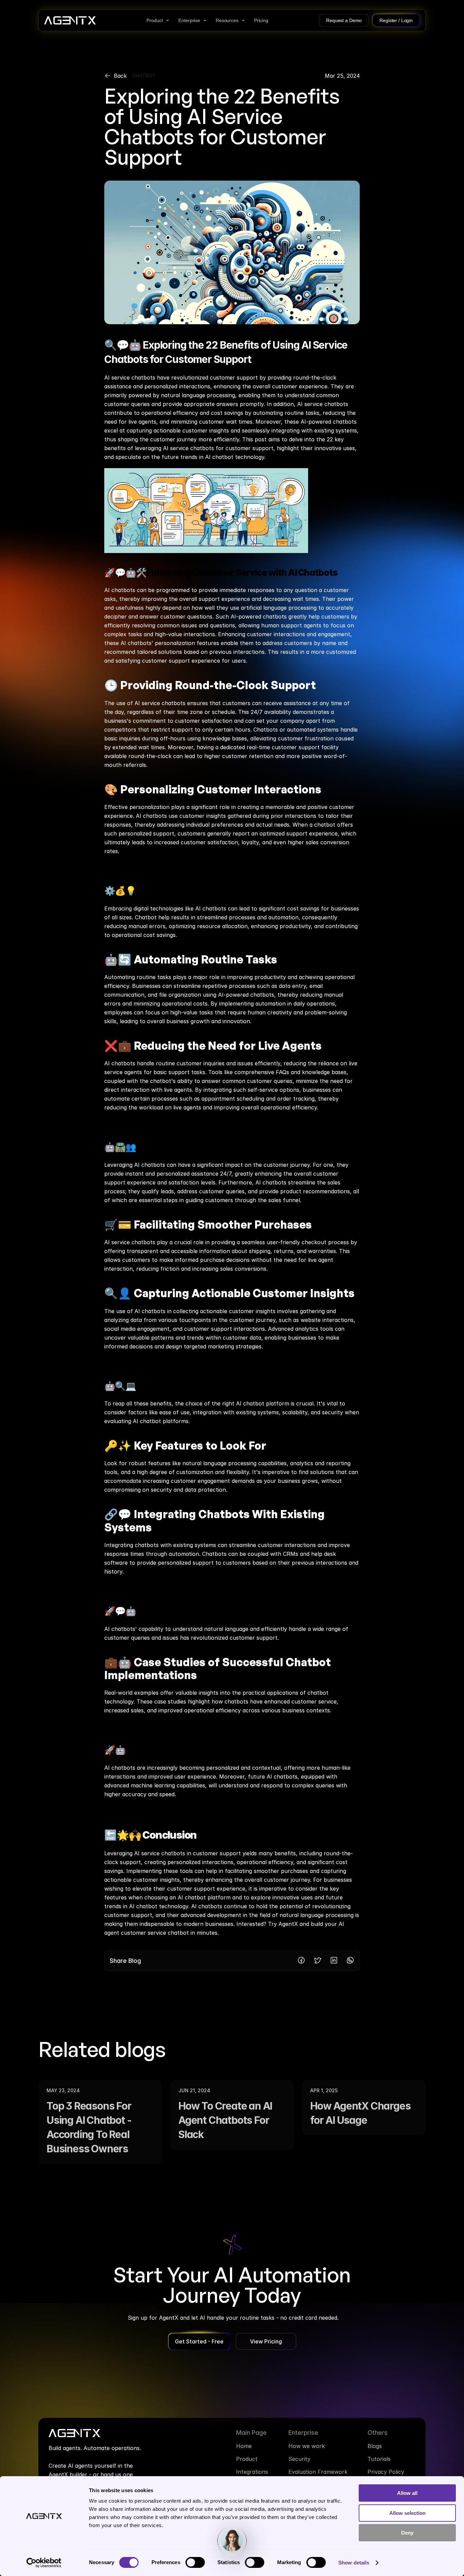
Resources (227, 20)
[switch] (195, 2562)
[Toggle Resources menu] (243, 20)
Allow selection (407, 2513)
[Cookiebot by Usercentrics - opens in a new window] (44, 2563)
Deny (407, 2533)
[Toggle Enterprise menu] (205, 20)
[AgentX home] (70, 20)
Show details (354, 2563)
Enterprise (189, 20)
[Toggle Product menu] (167, 20)
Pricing (261, 20)
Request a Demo (344, 20)
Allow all (407, 2493)
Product (155, 20)
